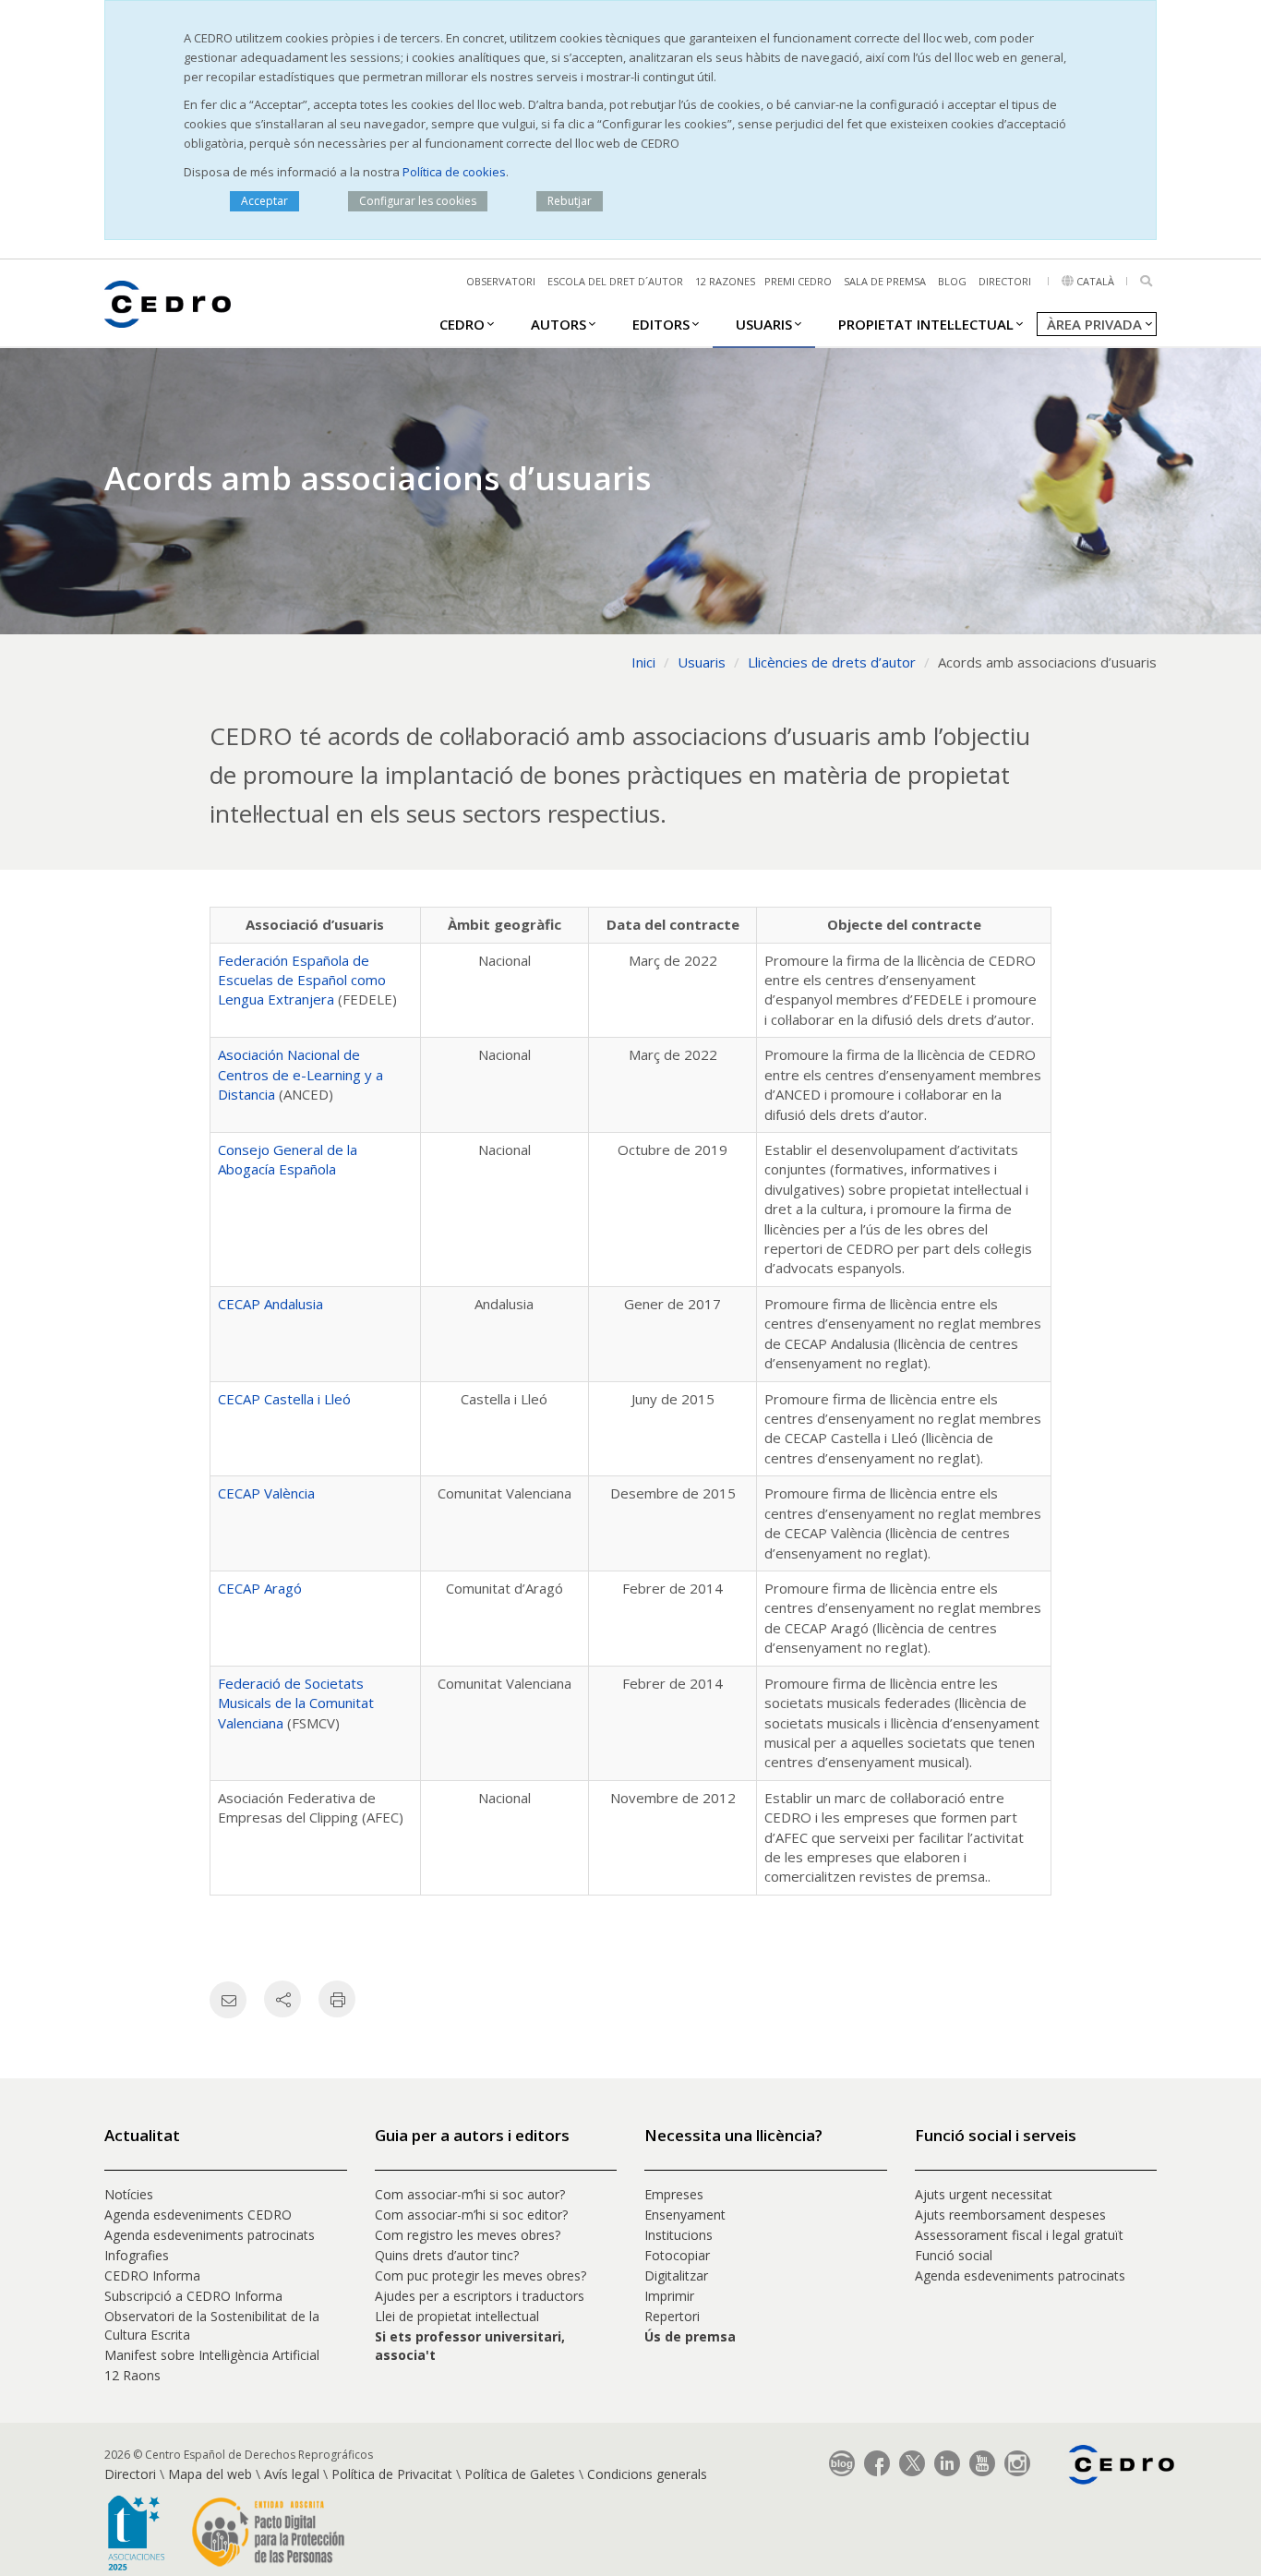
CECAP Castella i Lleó (284, 1399)
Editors (661, 324)
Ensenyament (685, 2215)
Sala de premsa (885, 281)
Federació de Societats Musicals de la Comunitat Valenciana (296, 1703)
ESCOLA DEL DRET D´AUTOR (615, 281)
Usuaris (764, 324)
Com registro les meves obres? (468, 2235)
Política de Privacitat (392, 2474)
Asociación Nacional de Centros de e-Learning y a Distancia (300, 1074)
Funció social (954, 2255)
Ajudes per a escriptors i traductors (480, 2296)
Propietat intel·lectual (926, 324)
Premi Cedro (798, 281)
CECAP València (266, 1493)
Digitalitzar (676, 2275)
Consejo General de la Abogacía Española (288, 1159)
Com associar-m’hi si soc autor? (470, 2194)
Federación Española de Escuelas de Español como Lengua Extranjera (302, 980)
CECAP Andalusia (270, 1304)
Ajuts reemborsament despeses (1010, 2215)
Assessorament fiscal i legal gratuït (1021, 2235)
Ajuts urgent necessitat (984, 2194)
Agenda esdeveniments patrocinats (210, 2235)
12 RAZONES (725, 281)
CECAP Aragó (260, 1588)
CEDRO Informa (152, 2275)
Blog (952, 281)
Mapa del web (210, 2474)
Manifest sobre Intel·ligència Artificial (212, 2355)
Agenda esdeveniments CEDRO (198, 2215)
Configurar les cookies (418, 201)
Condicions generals (647, 2474)
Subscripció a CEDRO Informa (193, 2296)
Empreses (674, 2194)
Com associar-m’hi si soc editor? (471, 2215)
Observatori (501, 281)
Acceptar (264, 201)
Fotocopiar (677, 2255)
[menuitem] (462, 323)
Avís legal (292, 2474)
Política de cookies (454, 172)
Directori (1005, 281)
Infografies (137, 2255)
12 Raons (132, 2375)
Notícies (129, 2194)
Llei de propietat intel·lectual (457, 2316)
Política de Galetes (520, 2474)
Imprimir (669, 2296)
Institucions (679, 2235)
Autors (558, 324)
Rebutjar (570, 201)
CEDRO (462, 324)
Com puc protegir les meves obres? (480, 2275)
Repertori (672, 2316)
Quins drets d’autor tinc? (447, 2255)
